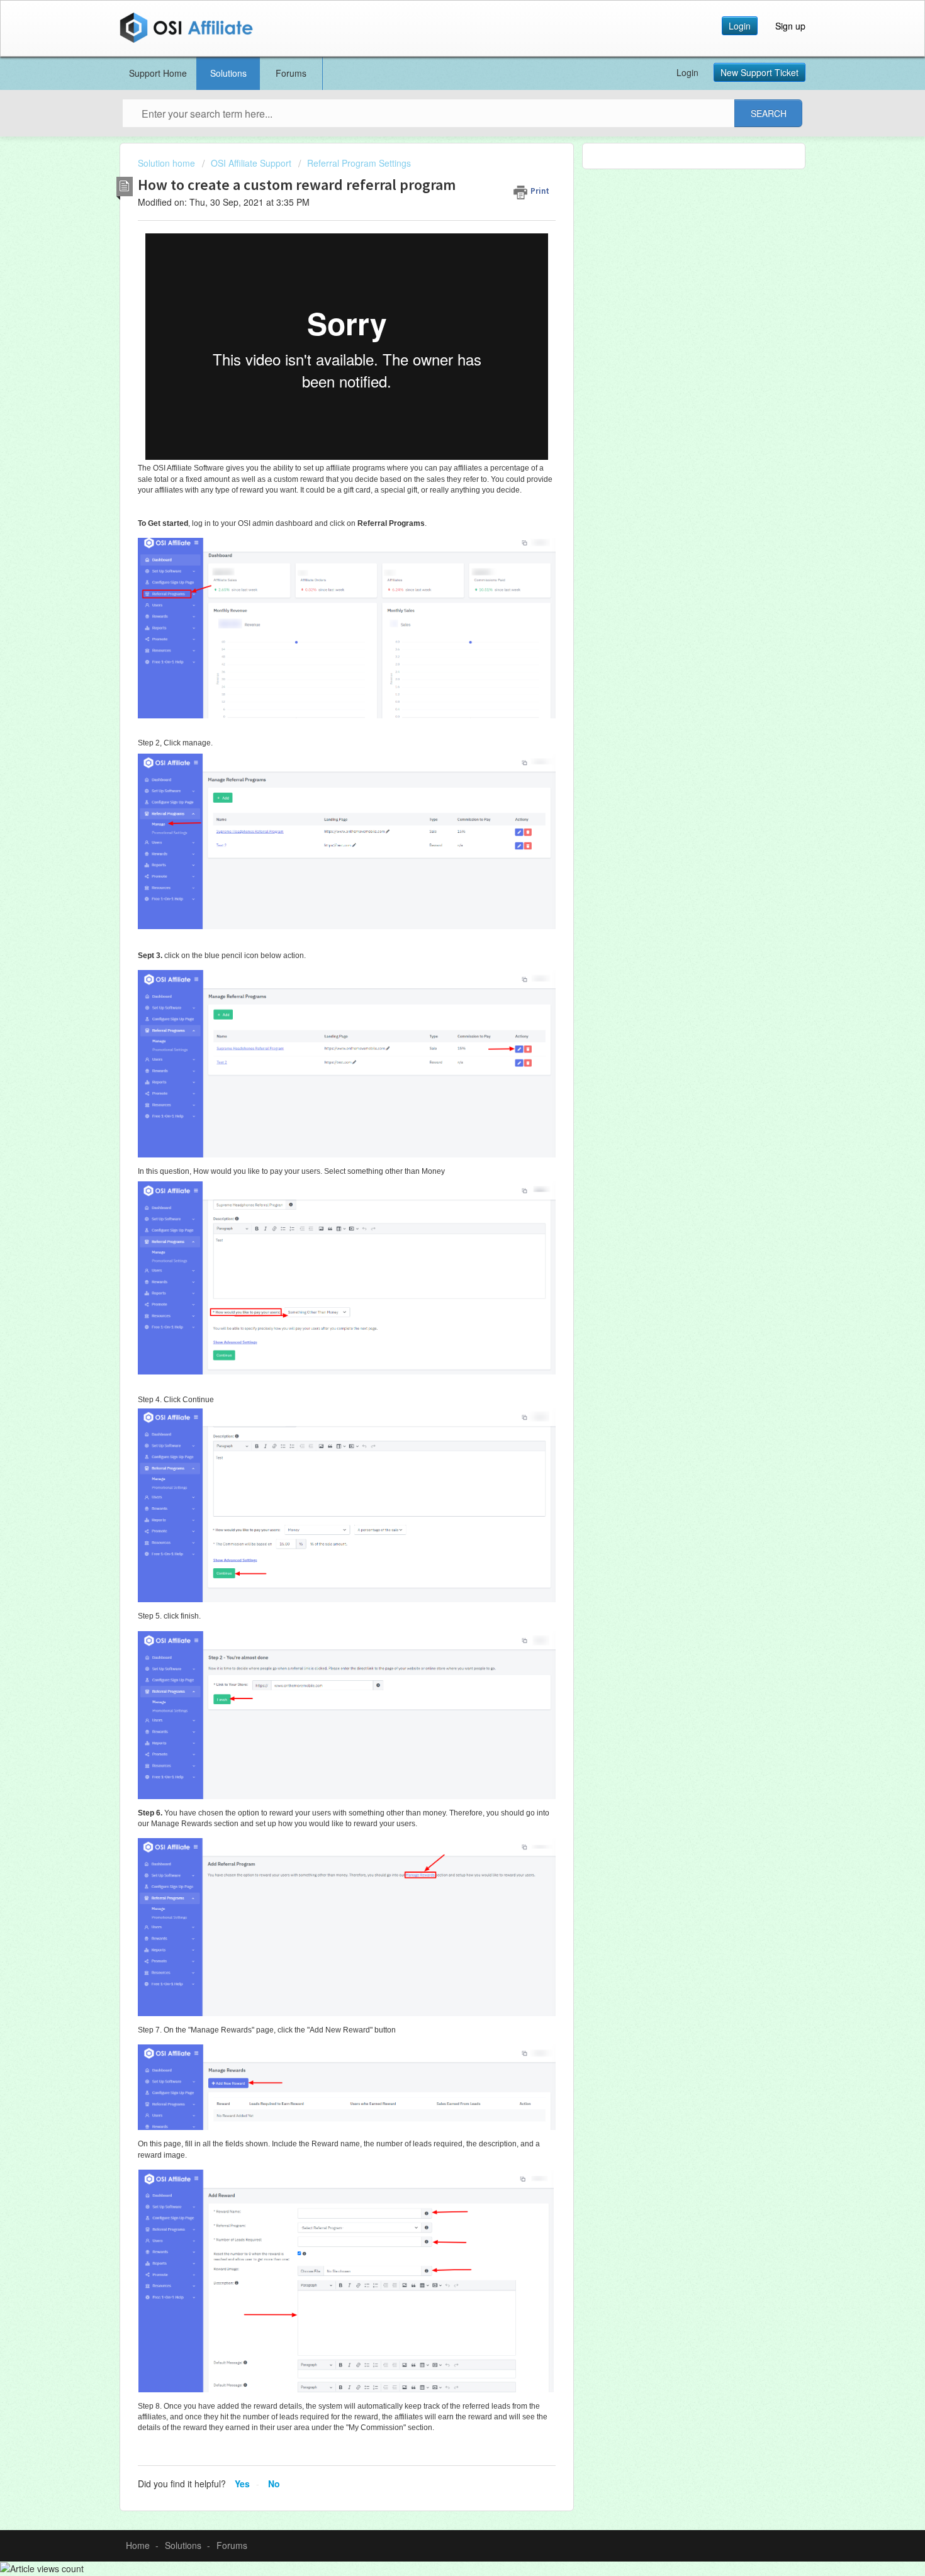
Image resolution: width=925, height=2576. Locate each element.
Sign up (790, 26)
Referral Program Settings (359, 163)
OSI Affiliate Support (251, 163)
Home (138, 2545)
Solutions (228, 73)
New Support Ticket (760, 72)
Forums (291, 73)
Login (740, 26)
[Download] (439, 1160)
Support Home (158, 73)
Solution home (168, 163)
